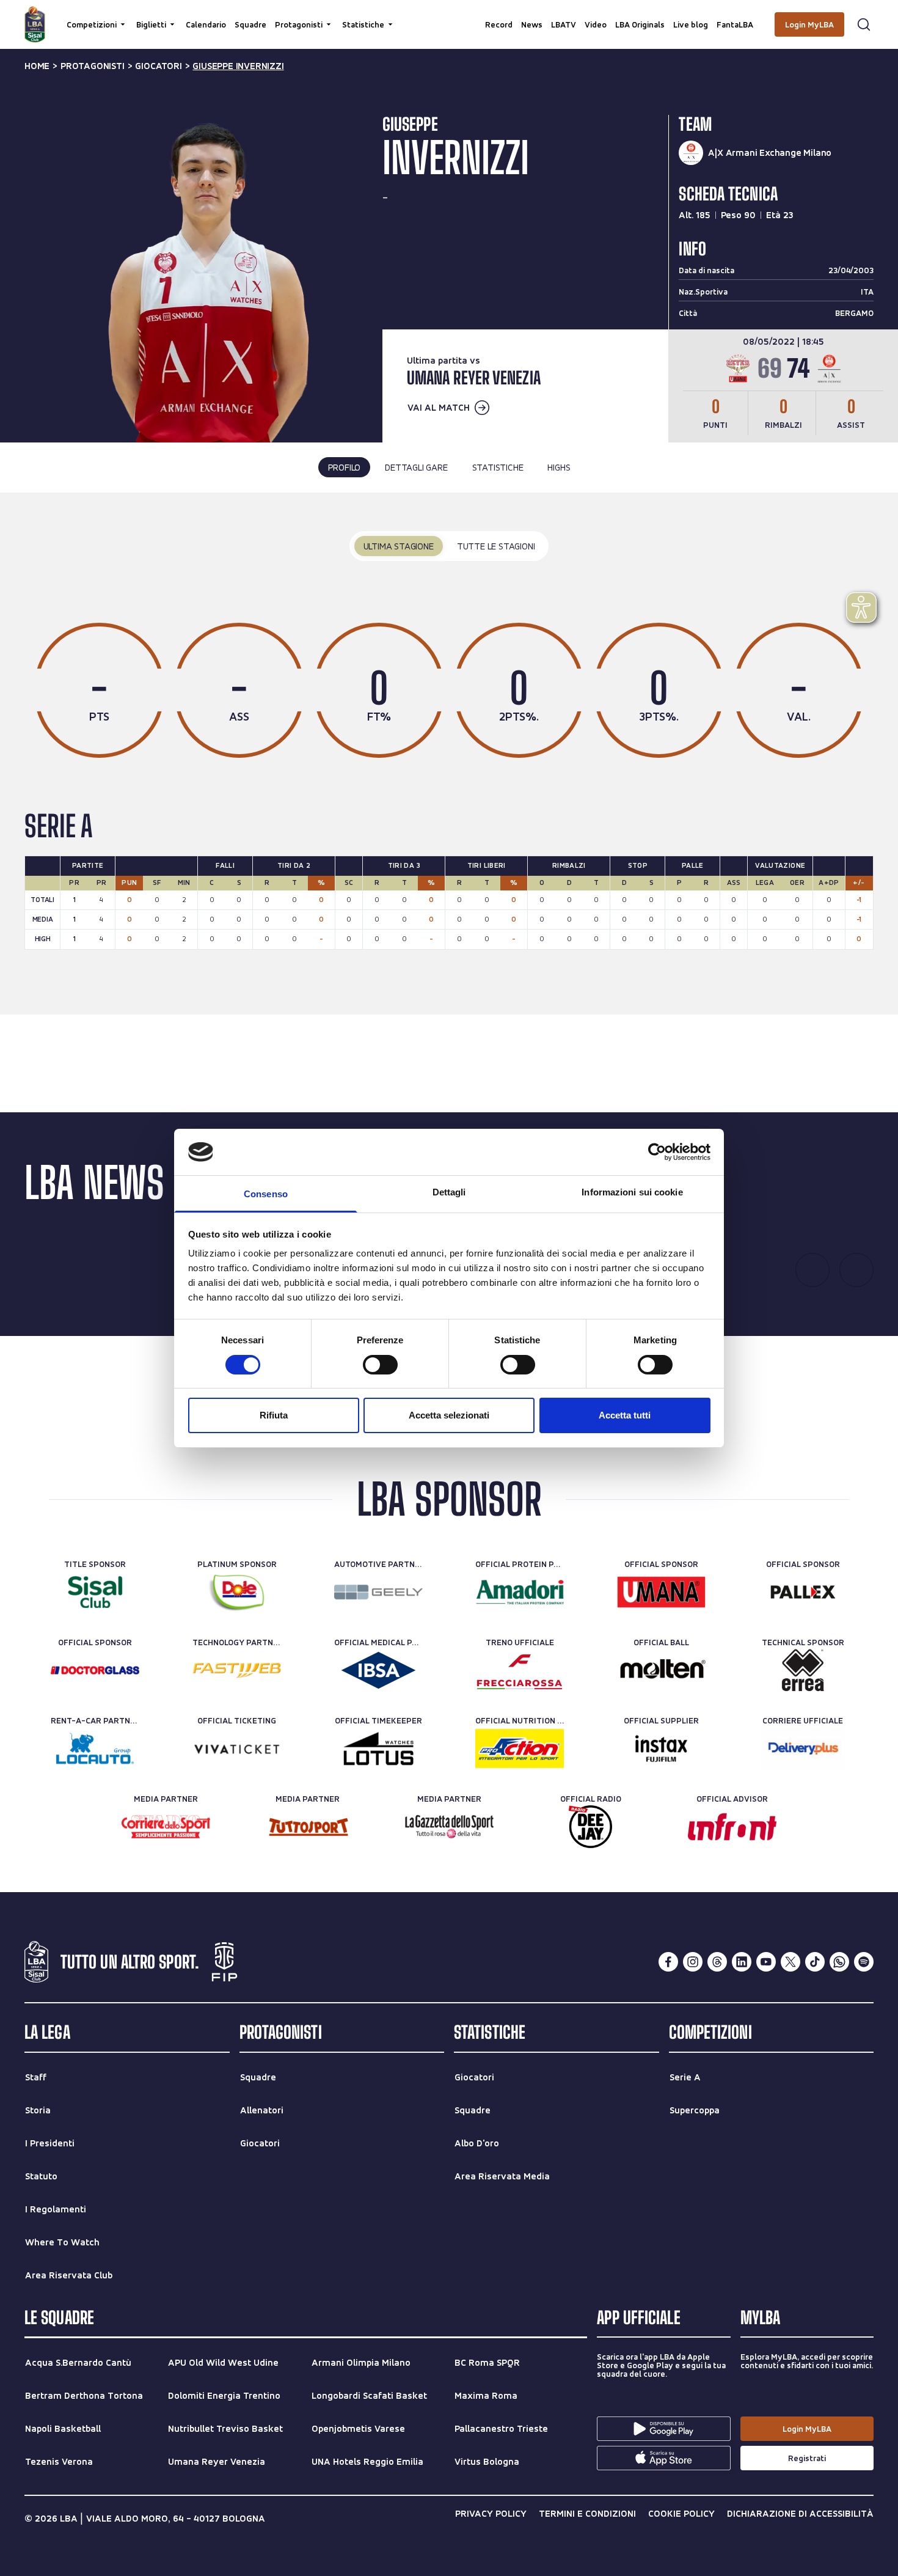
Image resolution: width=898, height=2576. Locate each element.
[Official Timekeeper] (378, 1749)
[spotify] (864, 1962)
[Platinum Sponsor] (237, 1592)
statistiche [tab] (498, 467)
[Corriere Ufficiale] (803, 1749)
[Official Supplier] (661, 1749)
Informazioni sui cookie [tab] (632, 1192)
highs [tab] (559, 467)
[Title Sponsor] (95, 1592)
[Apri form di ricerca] (864, 24)
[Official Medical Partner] (378, 1670)
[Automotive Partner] (378, 1592)
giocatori (158, 66)
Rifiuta (274, 1415)
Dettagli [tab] (449, 1192)
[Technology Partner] (237, 1670)
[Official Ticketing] (237, 1749)
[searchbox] (449, 15)
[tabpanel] (449, 753)
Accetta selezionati (449, 1415)
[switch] (380, 1365)
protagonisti (93, 66)
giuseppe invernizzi (238, 66)
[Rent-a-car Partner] (95, 1749)
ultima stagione (399, 546)
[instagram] (693, 1962)
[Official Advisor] (732, 1827)
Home (37, 66)
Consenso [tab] (266, 1194)
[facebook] (668, 1962)
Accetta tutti (625, 1415)
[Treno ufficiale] (520, 1670)
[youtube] (766, 1962)
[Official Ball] (661, 1670)
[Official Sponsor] (661, 1592)
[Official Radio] (590, 1827)
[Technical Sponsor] (803, 1670)
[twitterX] (790, 1962)
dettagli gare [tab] (416, 467)
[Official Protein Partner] (520, 1592)
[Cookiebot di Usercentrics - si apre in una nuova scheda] (657, 1152)
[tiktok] (815, 1962)
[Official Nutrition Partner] (520, 1749)
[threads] (717, 1962)
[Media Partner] (166, 1827)
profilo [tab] (345, 467)
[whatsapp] (839, 1962)
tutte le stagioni (496, 546)
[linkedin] (742, 1962)
